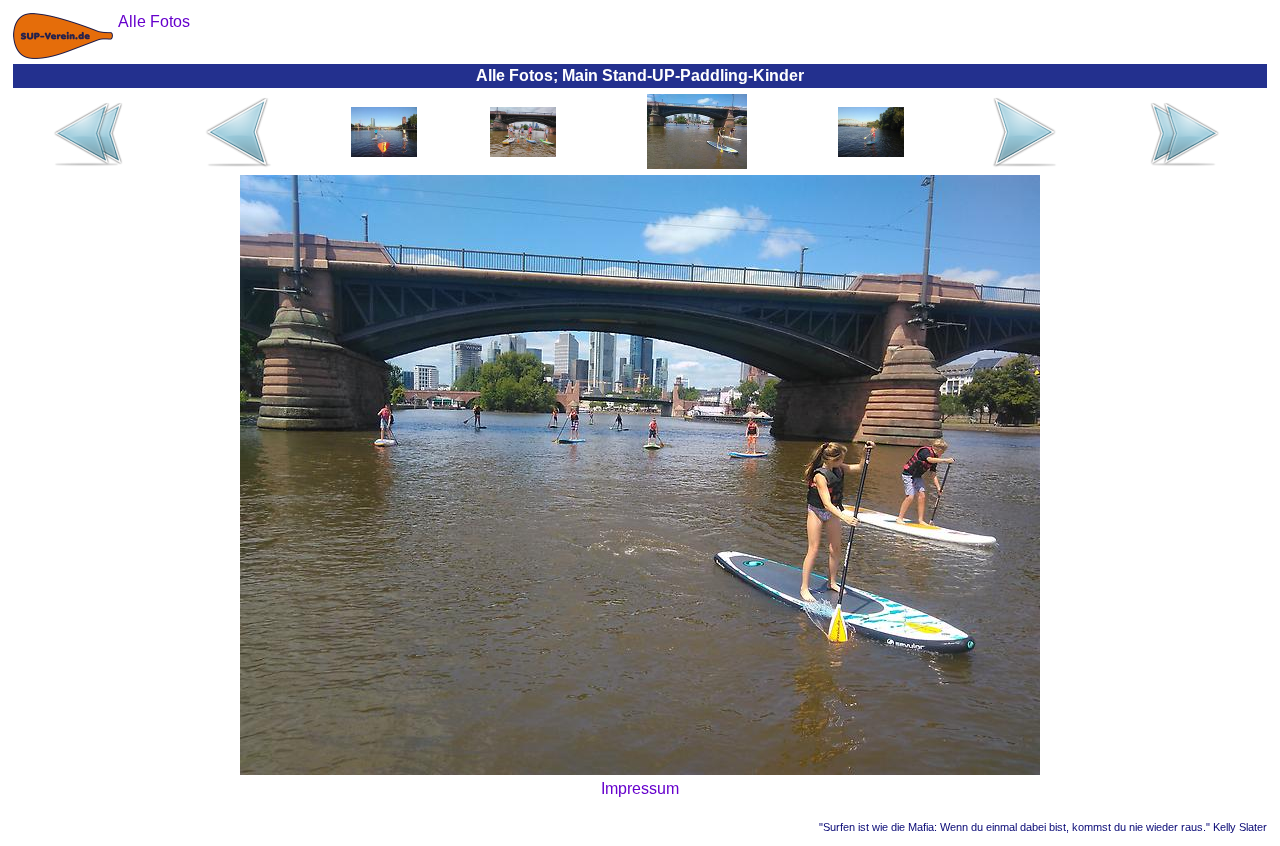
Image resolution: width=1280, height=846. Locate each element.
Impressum (640, 788)
